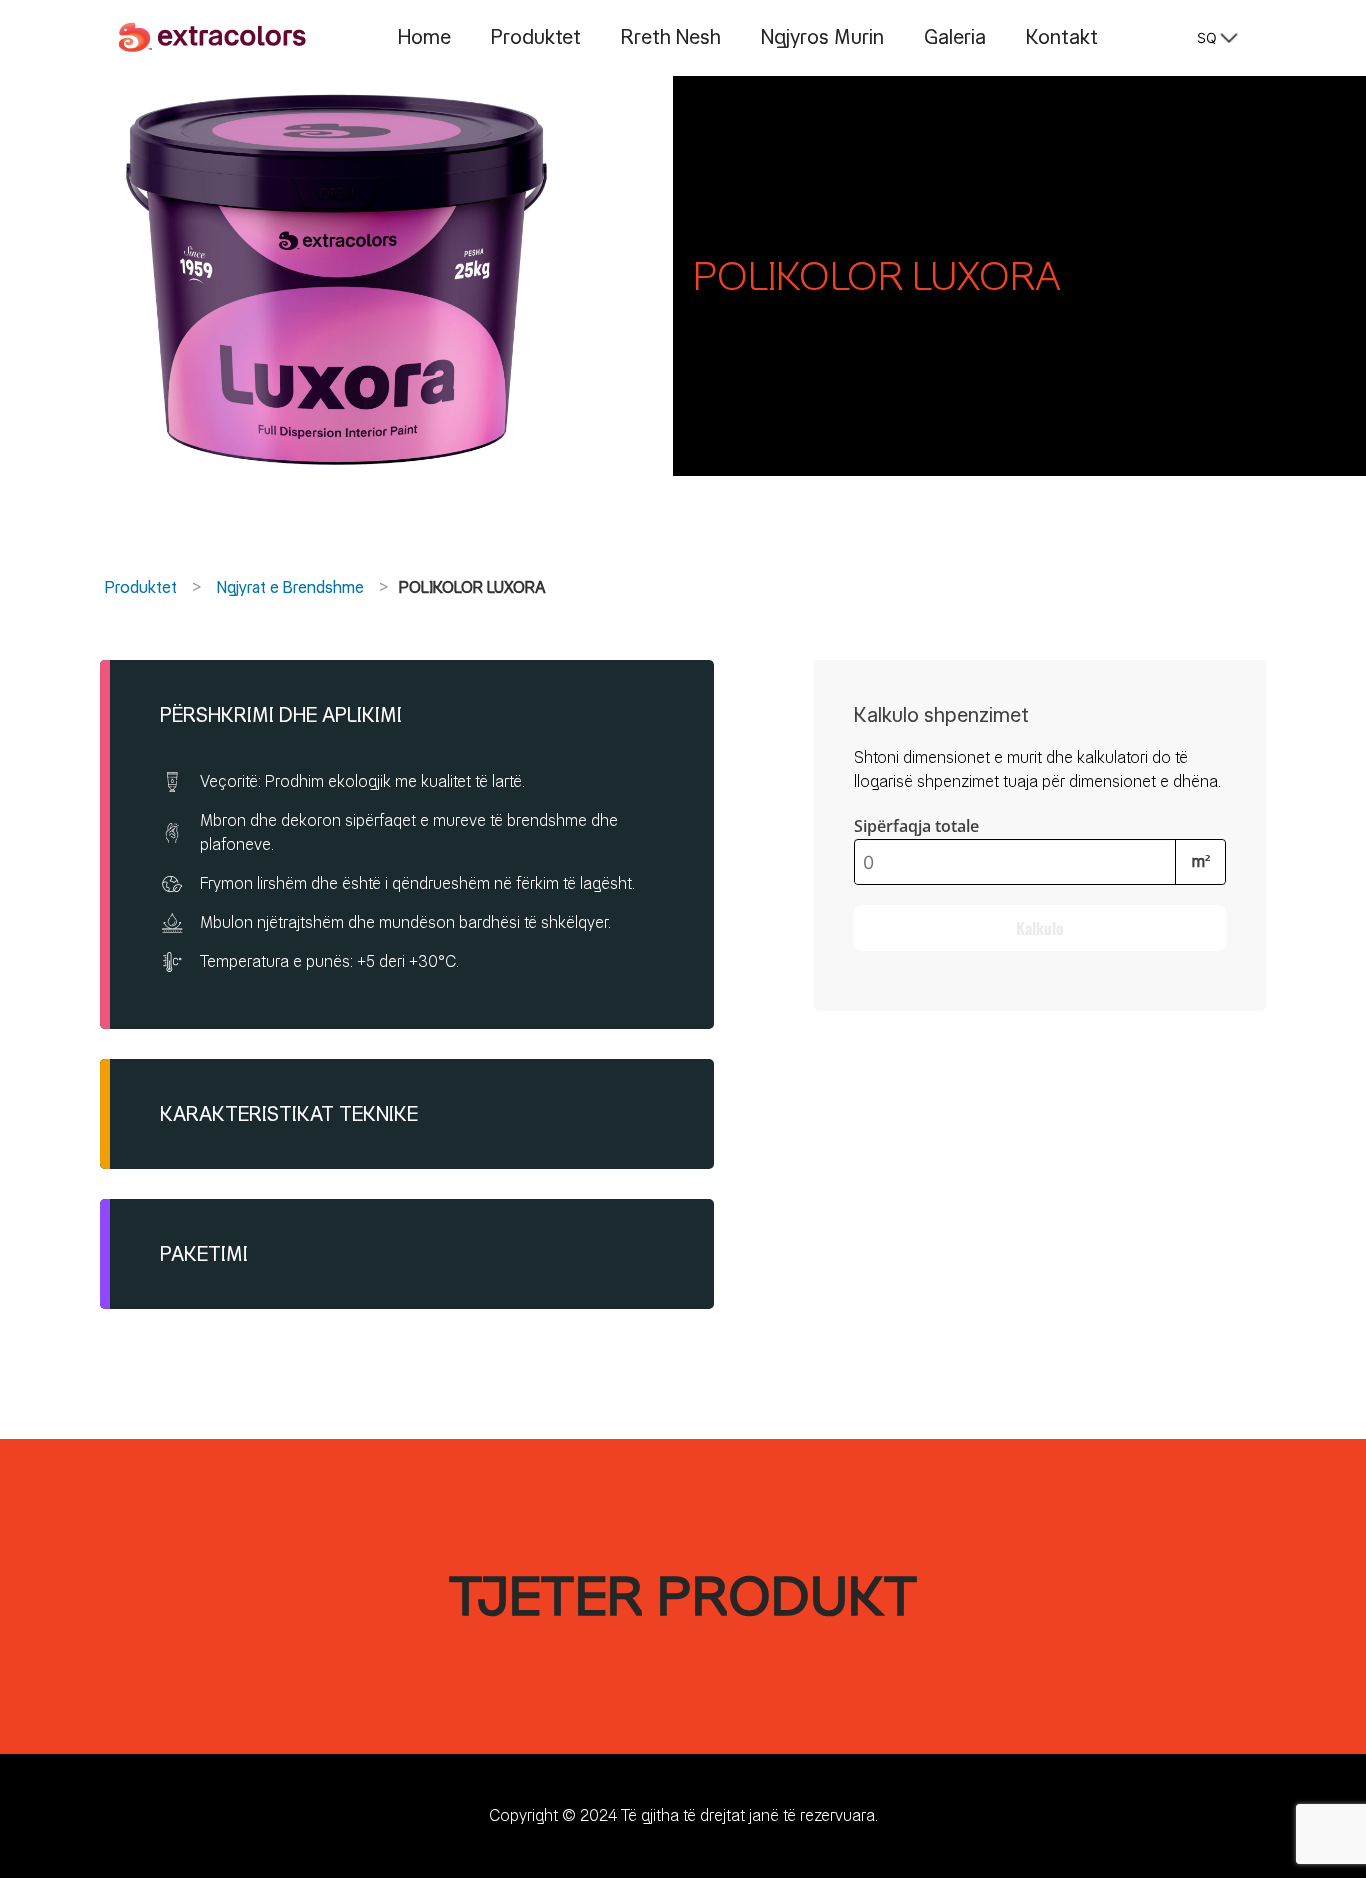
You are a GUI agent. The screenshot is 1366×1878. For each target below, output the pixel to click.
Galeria (955, 37)
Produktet (536, 37)
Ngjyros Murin (822, 37)
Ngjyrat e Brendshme (290, 587)
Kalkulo (1040, 928)
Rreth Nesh (671, 37)
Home (424, 37)
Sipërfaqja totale (916, 826)
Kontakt (1062, 37)
